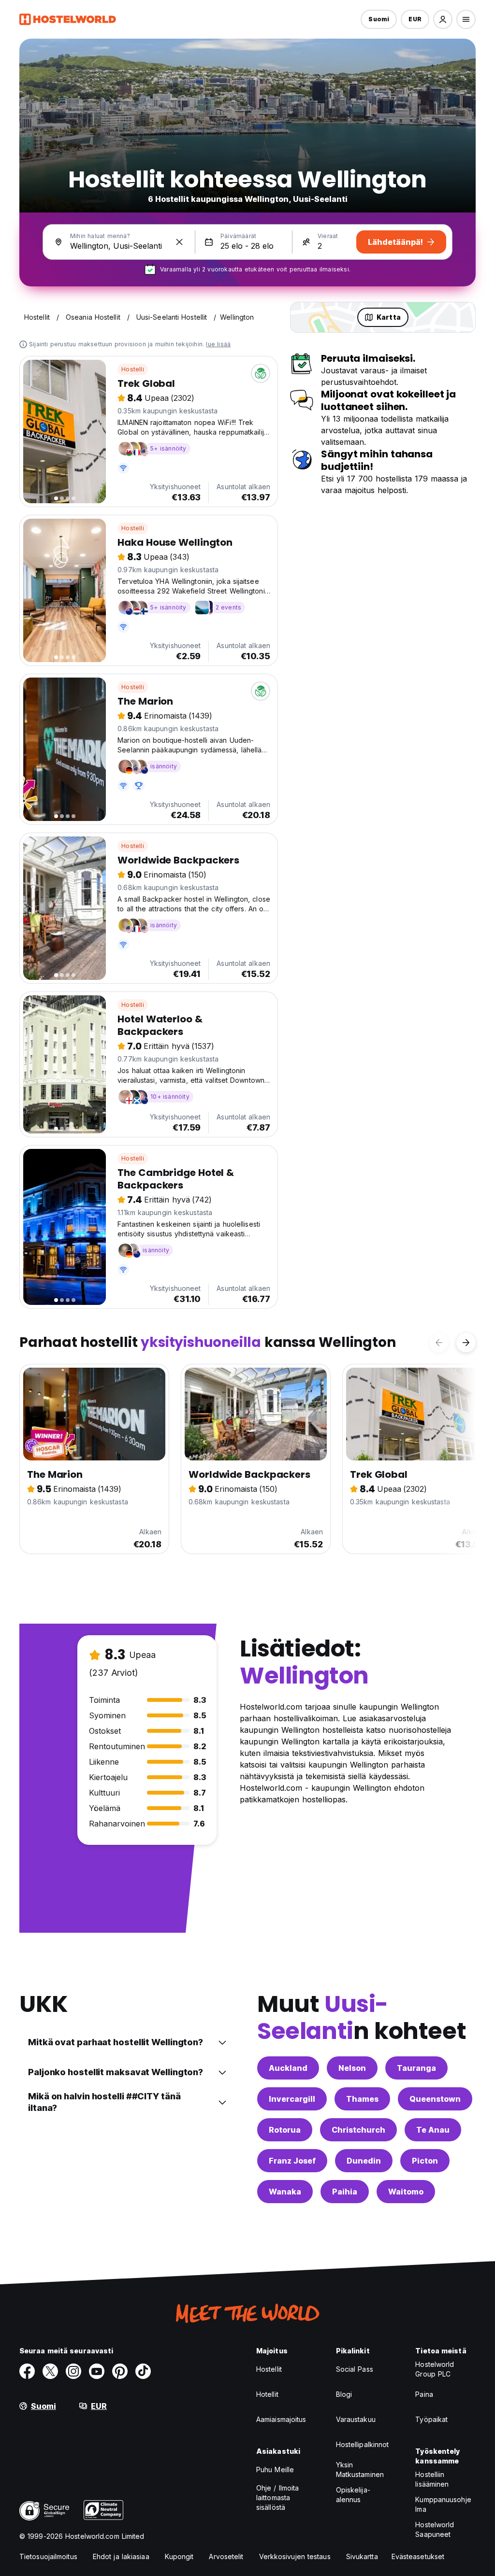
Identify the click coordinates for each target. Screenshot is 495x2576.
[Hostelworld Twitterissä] (50, 2371)
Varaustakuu (356, 2419)
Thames (362, 2099)
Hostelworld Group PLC (435, 2369)
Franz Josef (292, 2161)
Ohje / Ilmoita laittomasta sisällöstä (277, 2498)
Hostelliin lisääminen (432, 2479)
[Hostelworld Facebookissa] (27, 2371)
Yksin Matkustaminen (360, 2470)
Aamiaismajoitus (281, 2419)
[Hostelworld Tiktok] (143, 2371)
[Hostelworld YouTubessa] (97, 2371)
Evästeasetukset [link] (418, 2556)
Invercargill (292, 2099)
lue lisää (218, 344)
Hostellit (269, 2369)
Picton (425, 2161)
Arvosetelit (226, 2556)
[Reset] (179, 242)
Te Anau (433, 2130)
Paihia (345, 2192)
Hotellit (267, 2394)
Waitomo (406, 2192)
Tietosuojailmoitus (48, 2556)
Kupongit (179, 2556)
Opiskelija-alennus (353, 2495)
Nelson (352, 2068)
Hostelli (133, 369)
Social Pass (355, 2369)
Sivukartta (362, 2556)
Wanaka (285, 2192)
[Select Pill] (443, 19)
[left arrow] (439, 1343)
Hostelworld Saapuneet (435, 2529)
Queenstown (435, 2099)
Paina (424, 2394)
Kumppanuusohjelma (443, 2504)
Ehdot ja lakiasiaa (121, 2556)
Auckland (288, 2068)
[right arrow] (466, 1343)
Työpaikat (431, 2419)
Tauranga (416, 2068)
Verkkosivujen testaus (295, 2556)
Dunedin (364, 2161)
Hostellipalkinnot (363, 2444)
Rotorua (285, 2130)
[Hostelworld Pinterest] (120, 2371)
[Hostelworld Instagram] (73, 2371)
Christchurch (358, 2130)
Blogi (344, 2394)
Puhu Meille (275, 2470)
